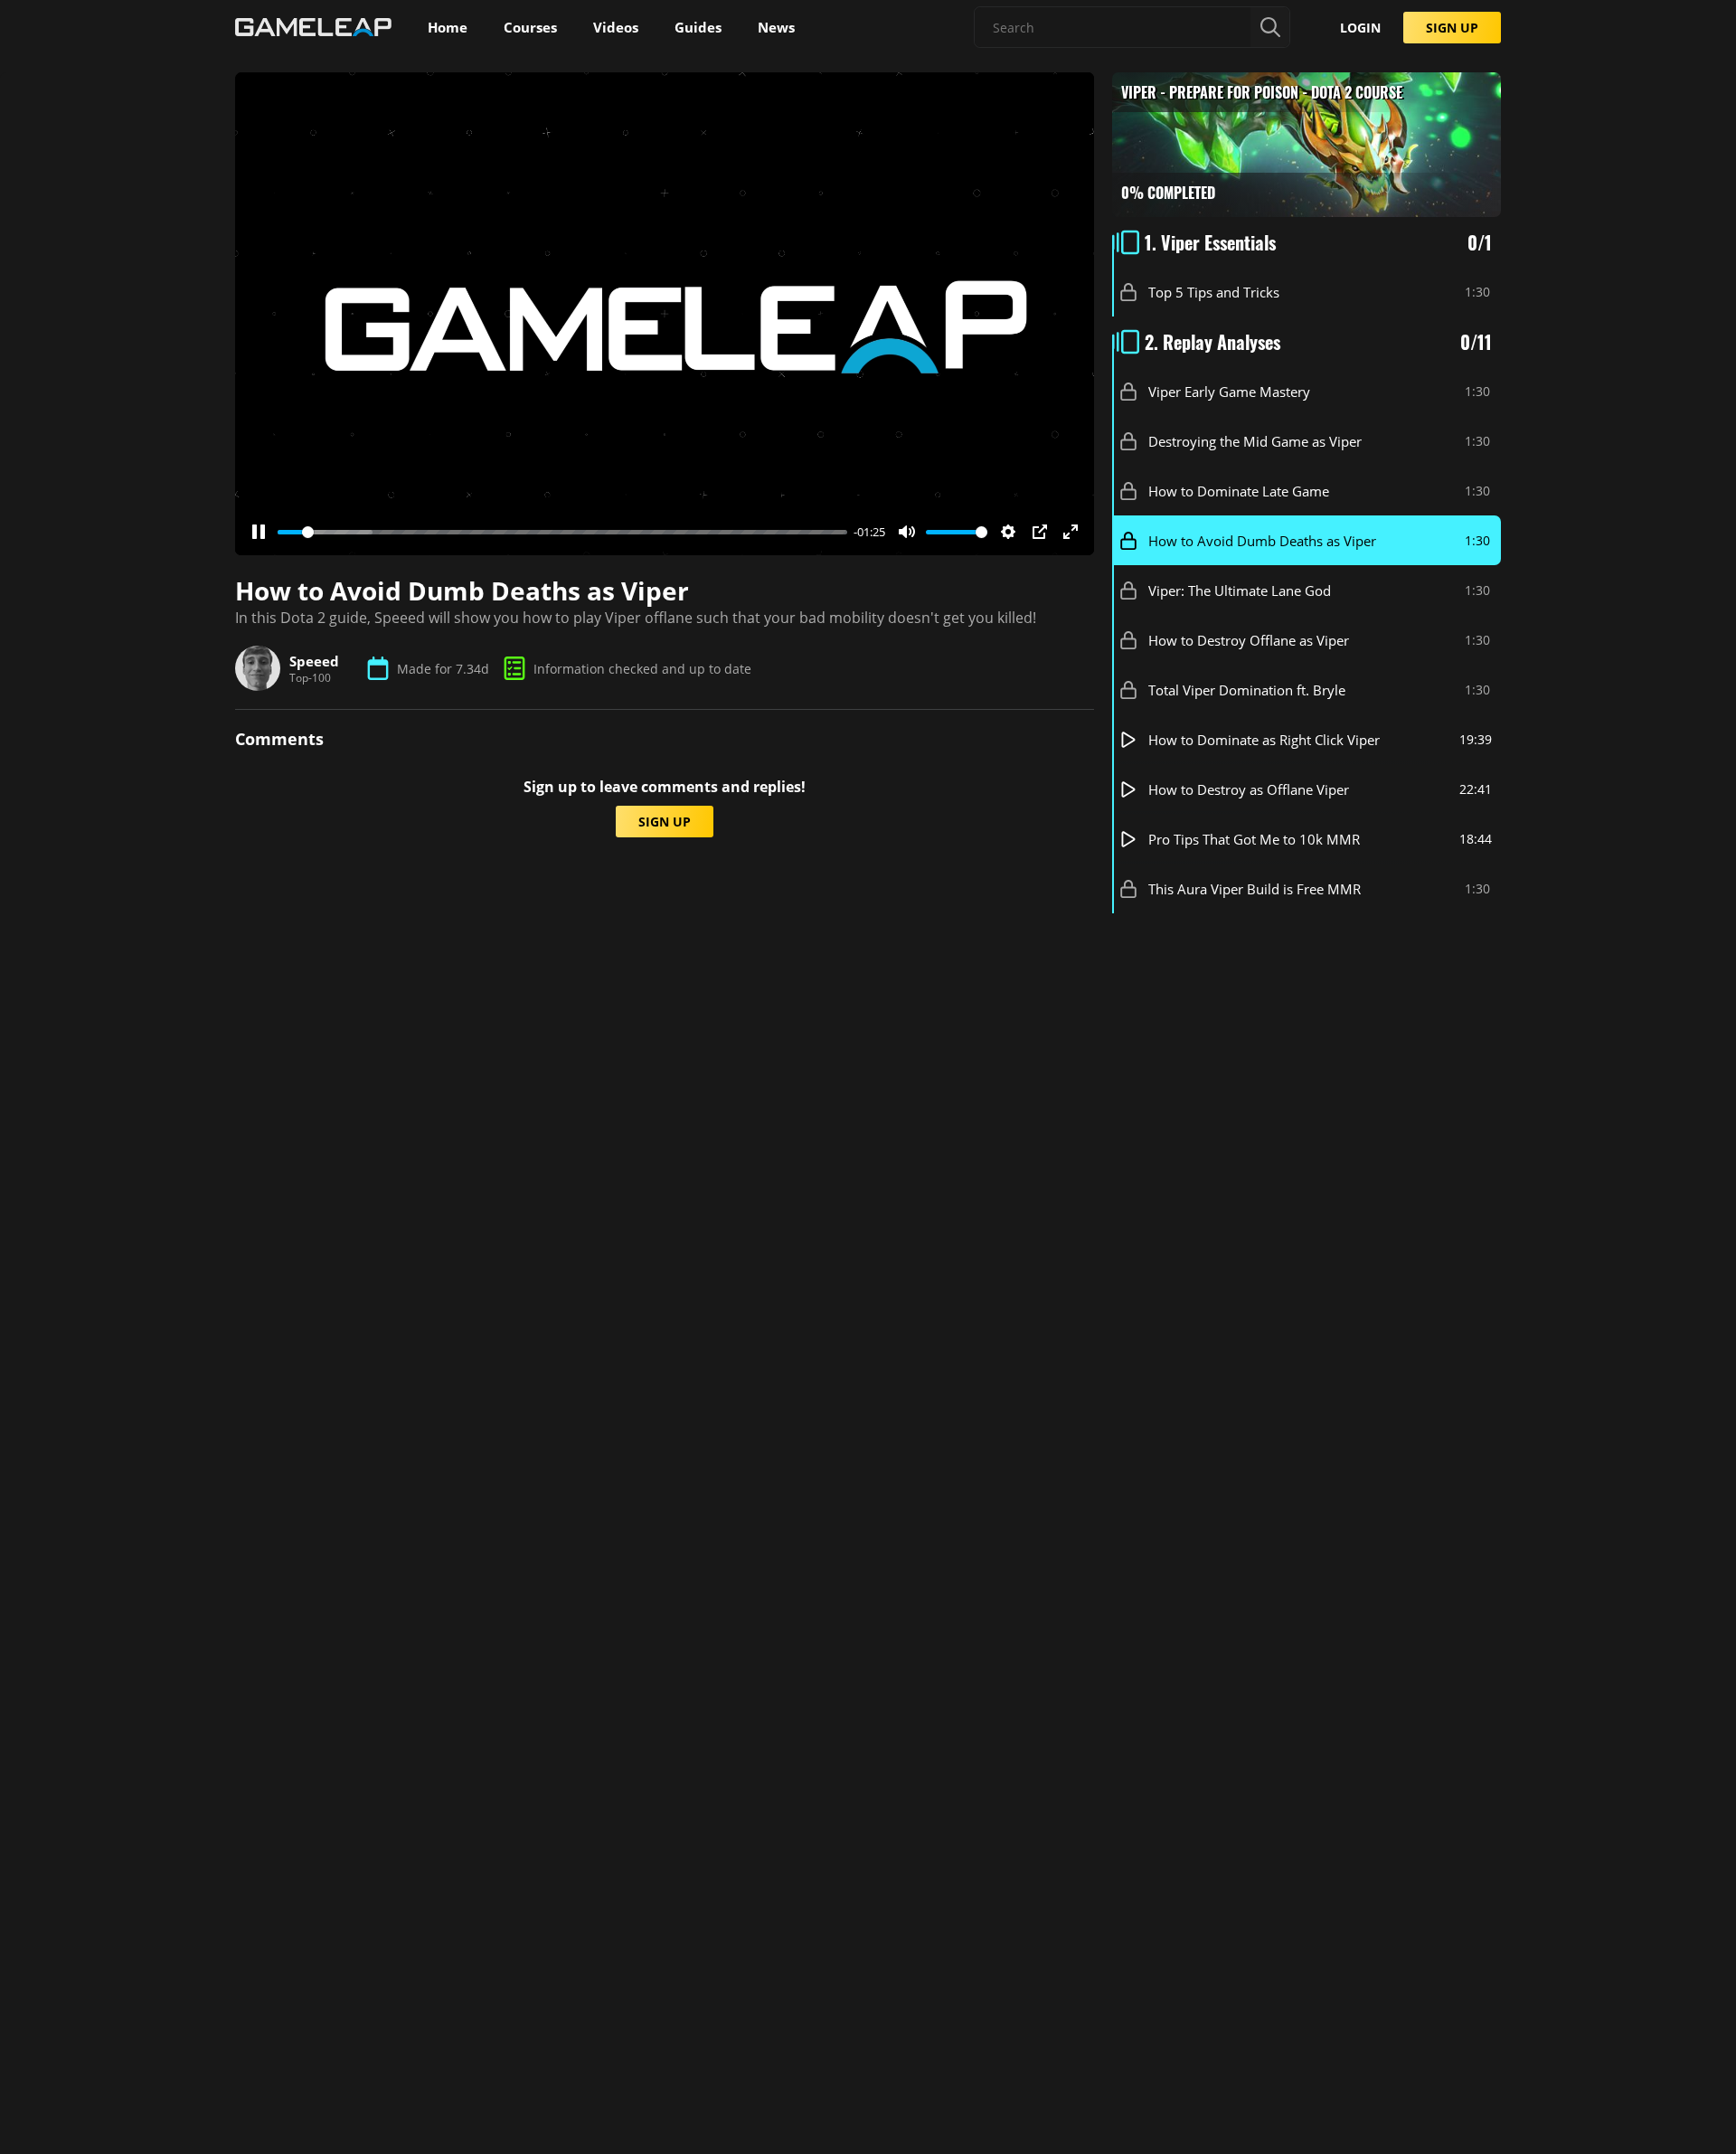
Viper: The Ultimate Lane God (1240, 590)
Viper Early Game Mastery (1229, 392)
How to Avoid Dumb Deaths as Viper (1262, 541)
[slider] (562, 532)
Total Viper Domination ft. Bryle (1247, 690)
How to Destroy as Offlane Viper (1249, 789)
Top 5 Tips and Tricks (1214, 292)
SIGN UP (1452, 28)
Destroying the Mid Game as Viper (1255, 441)
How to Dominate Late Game (1239, 491)
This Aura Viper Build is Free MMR (1255, 889)
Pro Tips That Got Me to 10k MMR (1254, 839)
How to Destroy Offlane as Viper (1249, 640)
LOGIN (1360, 28)
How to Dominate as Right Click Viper (1264, 740)
